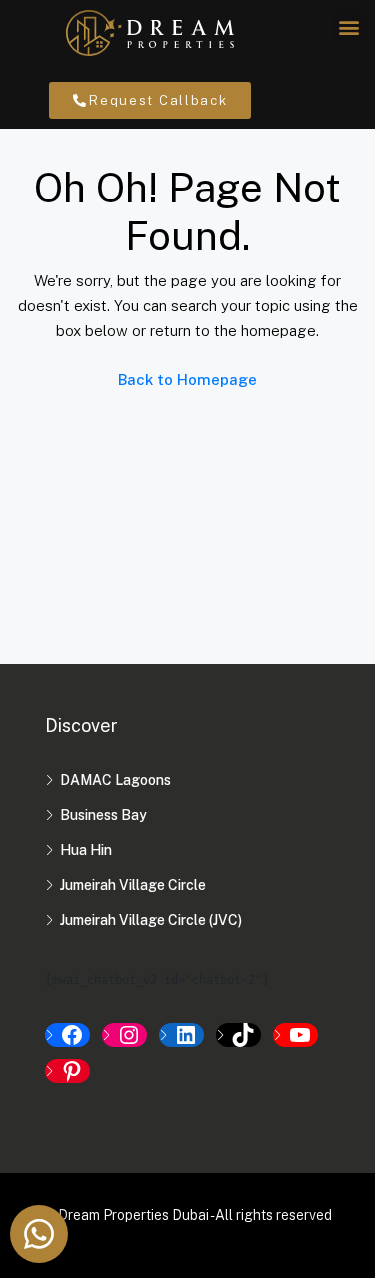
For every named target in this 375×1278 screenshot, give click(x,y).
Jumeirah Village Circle (133, 885)
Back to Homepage (187, 379)
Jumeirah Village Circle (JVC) (151, 920)
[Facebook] (67, 1035)
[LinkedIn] (181, 1035)
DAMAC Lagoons (115, 780)
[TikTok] (238, 1035)
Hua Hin (86, 850)
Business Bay (103, 815)
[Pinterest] (67, 1071)
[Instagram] (124, 1035)
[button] (348, 26)
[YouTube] (295, 1035)
